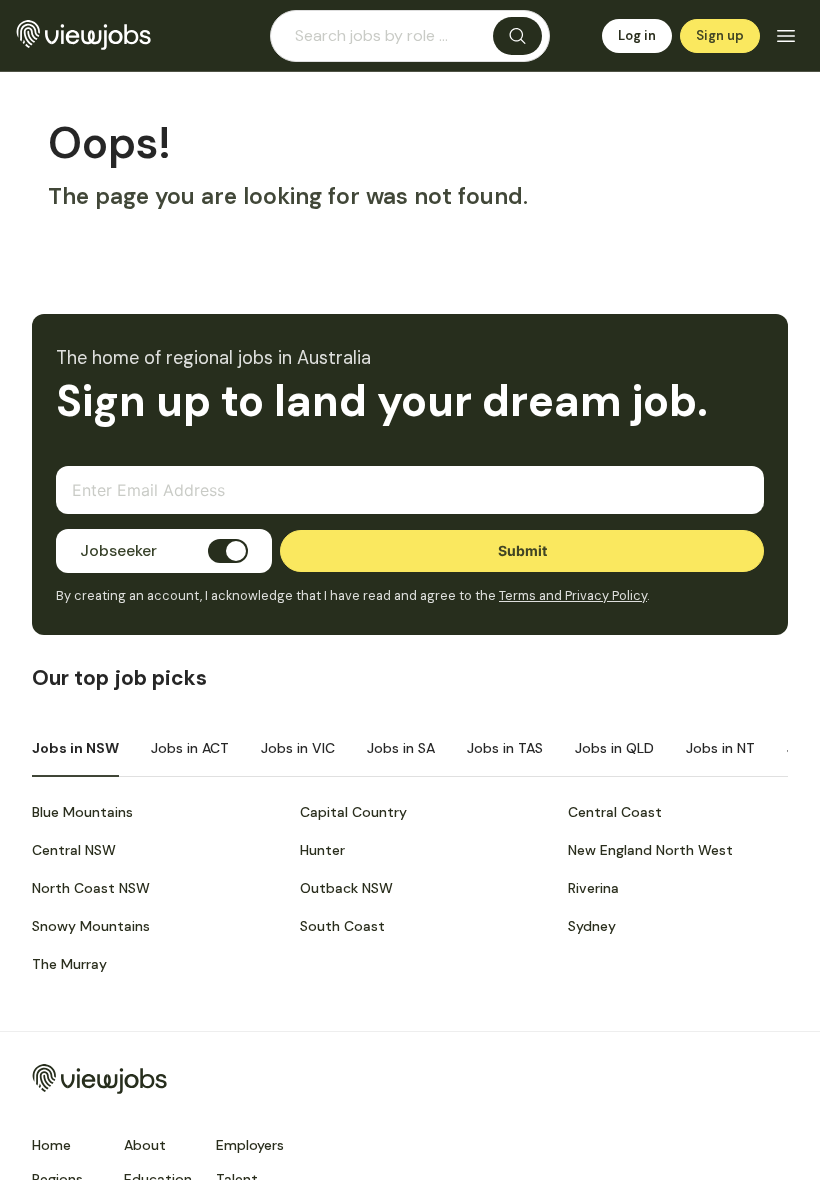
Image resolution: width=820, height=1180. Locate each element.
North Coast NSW (91, 888)
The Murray (69, 964)
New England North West (650, 850)
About (145, 1145)
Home (51, 1145)
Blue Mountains (82, 812)
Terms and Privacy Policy (573, 595)
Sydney (592, 926)
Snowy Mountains (91, 926)
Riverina (593, 888)
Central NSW (74, 850)
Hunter (322, 850)
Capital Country (353, 812)
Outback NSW (346, 888)
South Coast (342, 926)
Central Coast (615, 812)
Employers (250, 1145)
